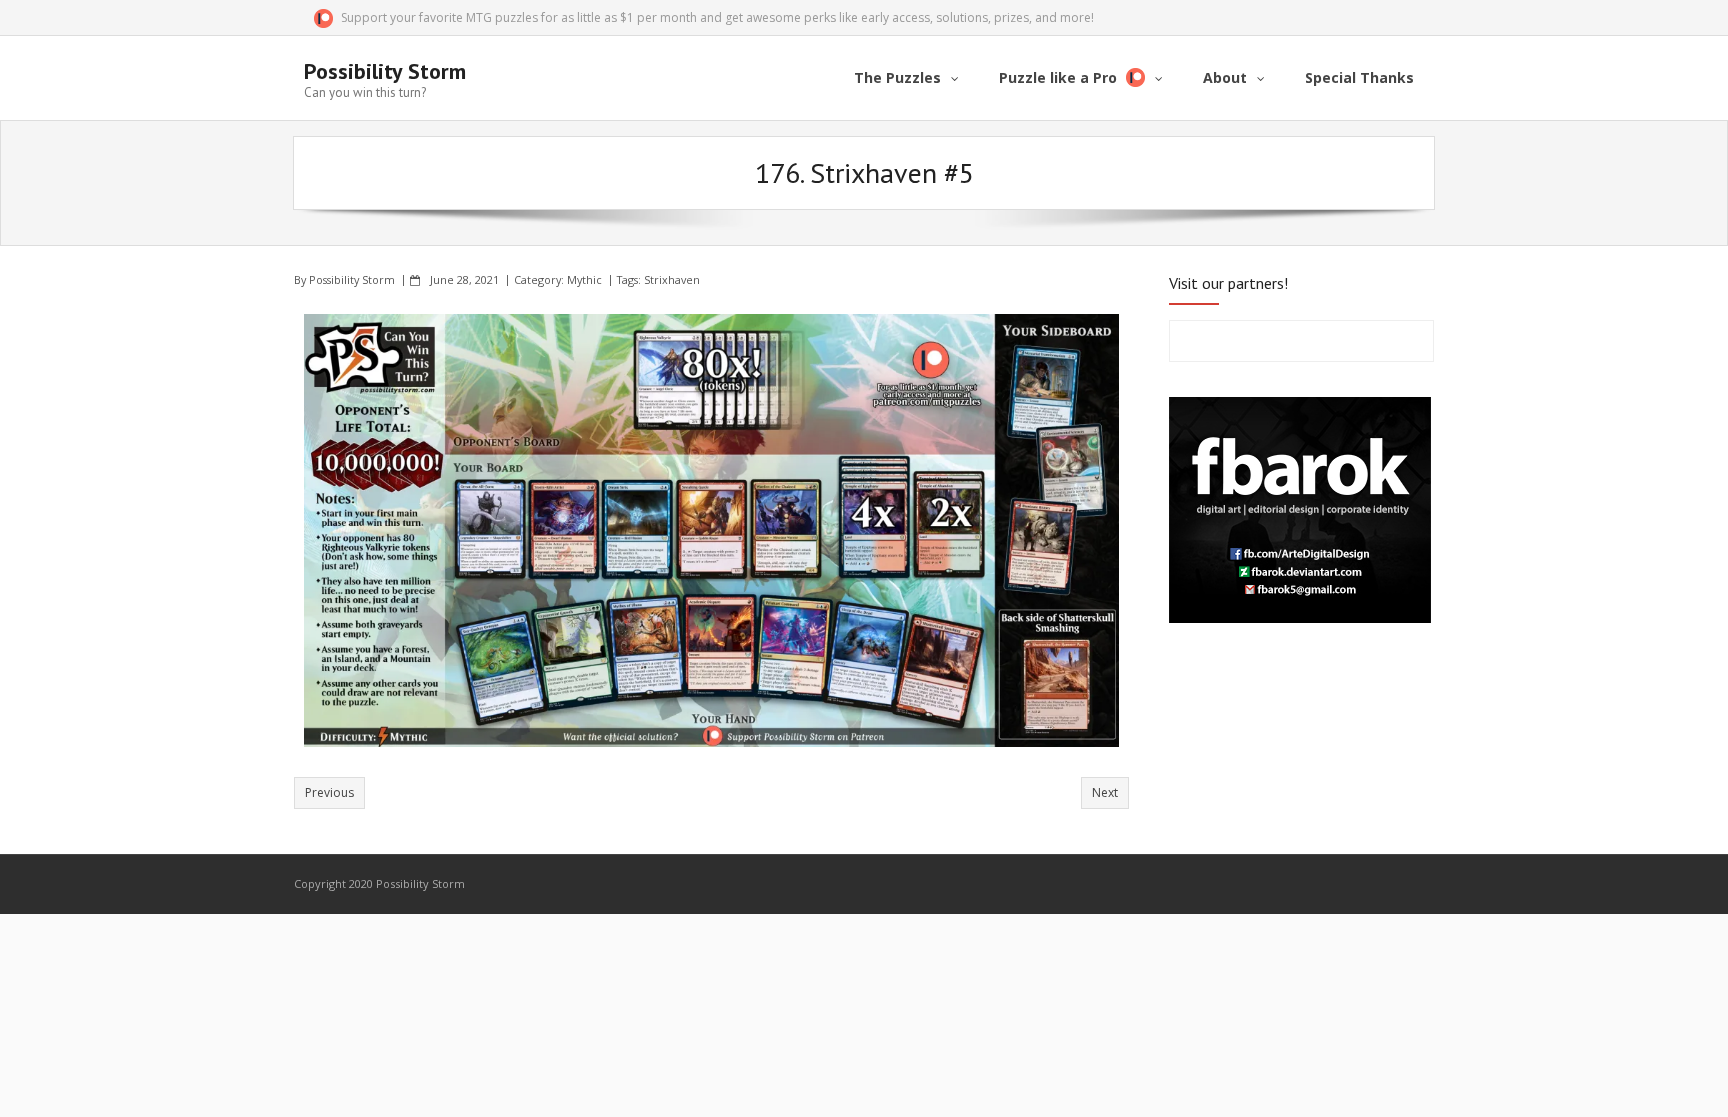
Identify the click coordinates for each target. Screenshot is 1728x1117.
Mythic (584, 279)
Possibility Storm (352, 279)
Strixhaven (672, 279)
